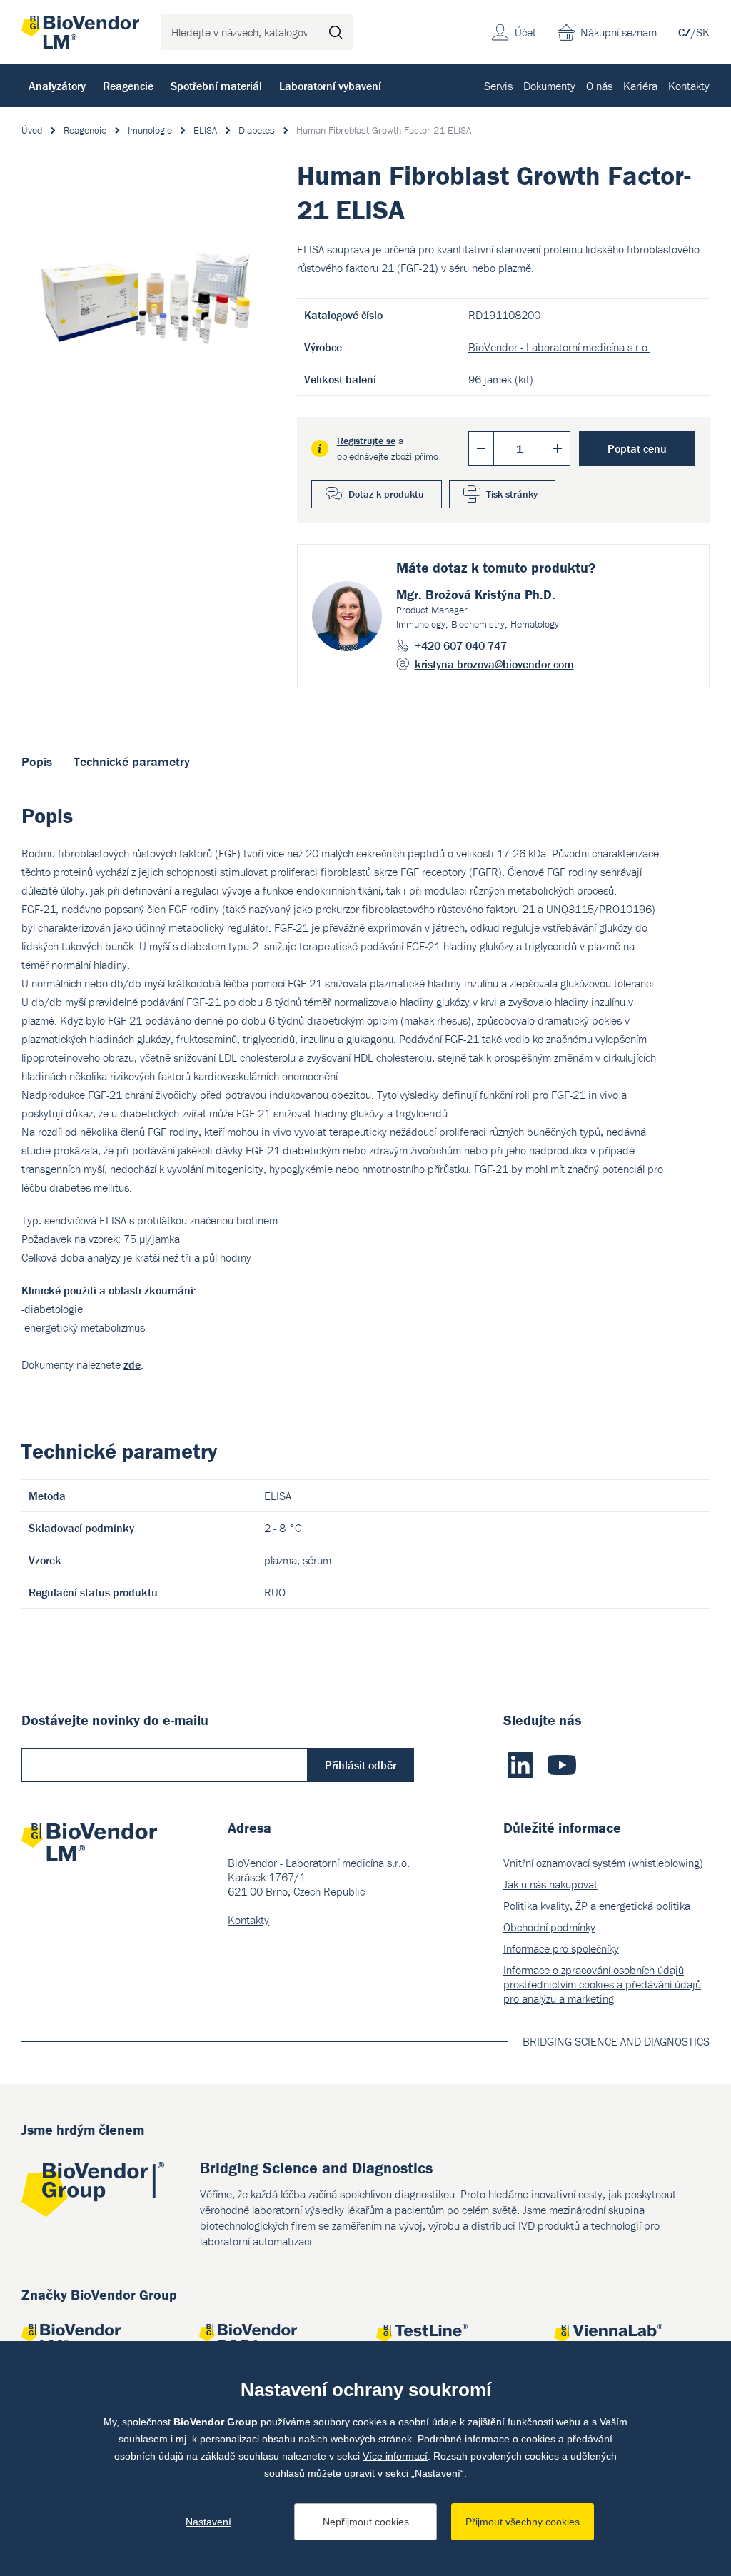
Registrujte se (366, 441)
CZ (685, 32)
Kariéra (640, 86)
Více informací (395, 2456)
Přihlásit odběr (361, 1765)
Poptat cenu (637, 448)
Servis (498, 86)
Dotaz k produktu (386, 494)
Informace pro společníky (561, 1948)
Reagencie (128, 86)
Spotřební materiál (216, 86)
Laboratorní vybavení (330, 86)
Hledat (336, 32)
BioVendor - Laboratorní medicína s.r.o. (559, 347)
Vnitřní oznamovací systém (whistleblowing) (603, 1863)
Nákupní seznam (619, 32)
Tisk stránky (512, 494)
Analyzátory (57, 86)
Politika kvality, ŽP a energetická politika (597, 1906)
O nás (599, 86)
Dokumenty (549, 86)
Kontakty (689, 86)
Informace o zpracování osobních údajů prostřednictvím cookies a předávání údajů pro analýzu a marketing (602, 1984)
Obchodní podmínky (549, 1927)
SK (703, 32)
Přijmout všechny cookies (523, 2522)
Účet (525, 32)
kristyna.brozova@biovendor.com (494, 664)
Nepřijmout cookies (366, 2522)
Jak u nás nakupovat (550, 1884)
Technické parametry (132, 761)
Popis (37, 761)
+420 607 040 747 (461, 645)
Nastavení (208, 2522)
